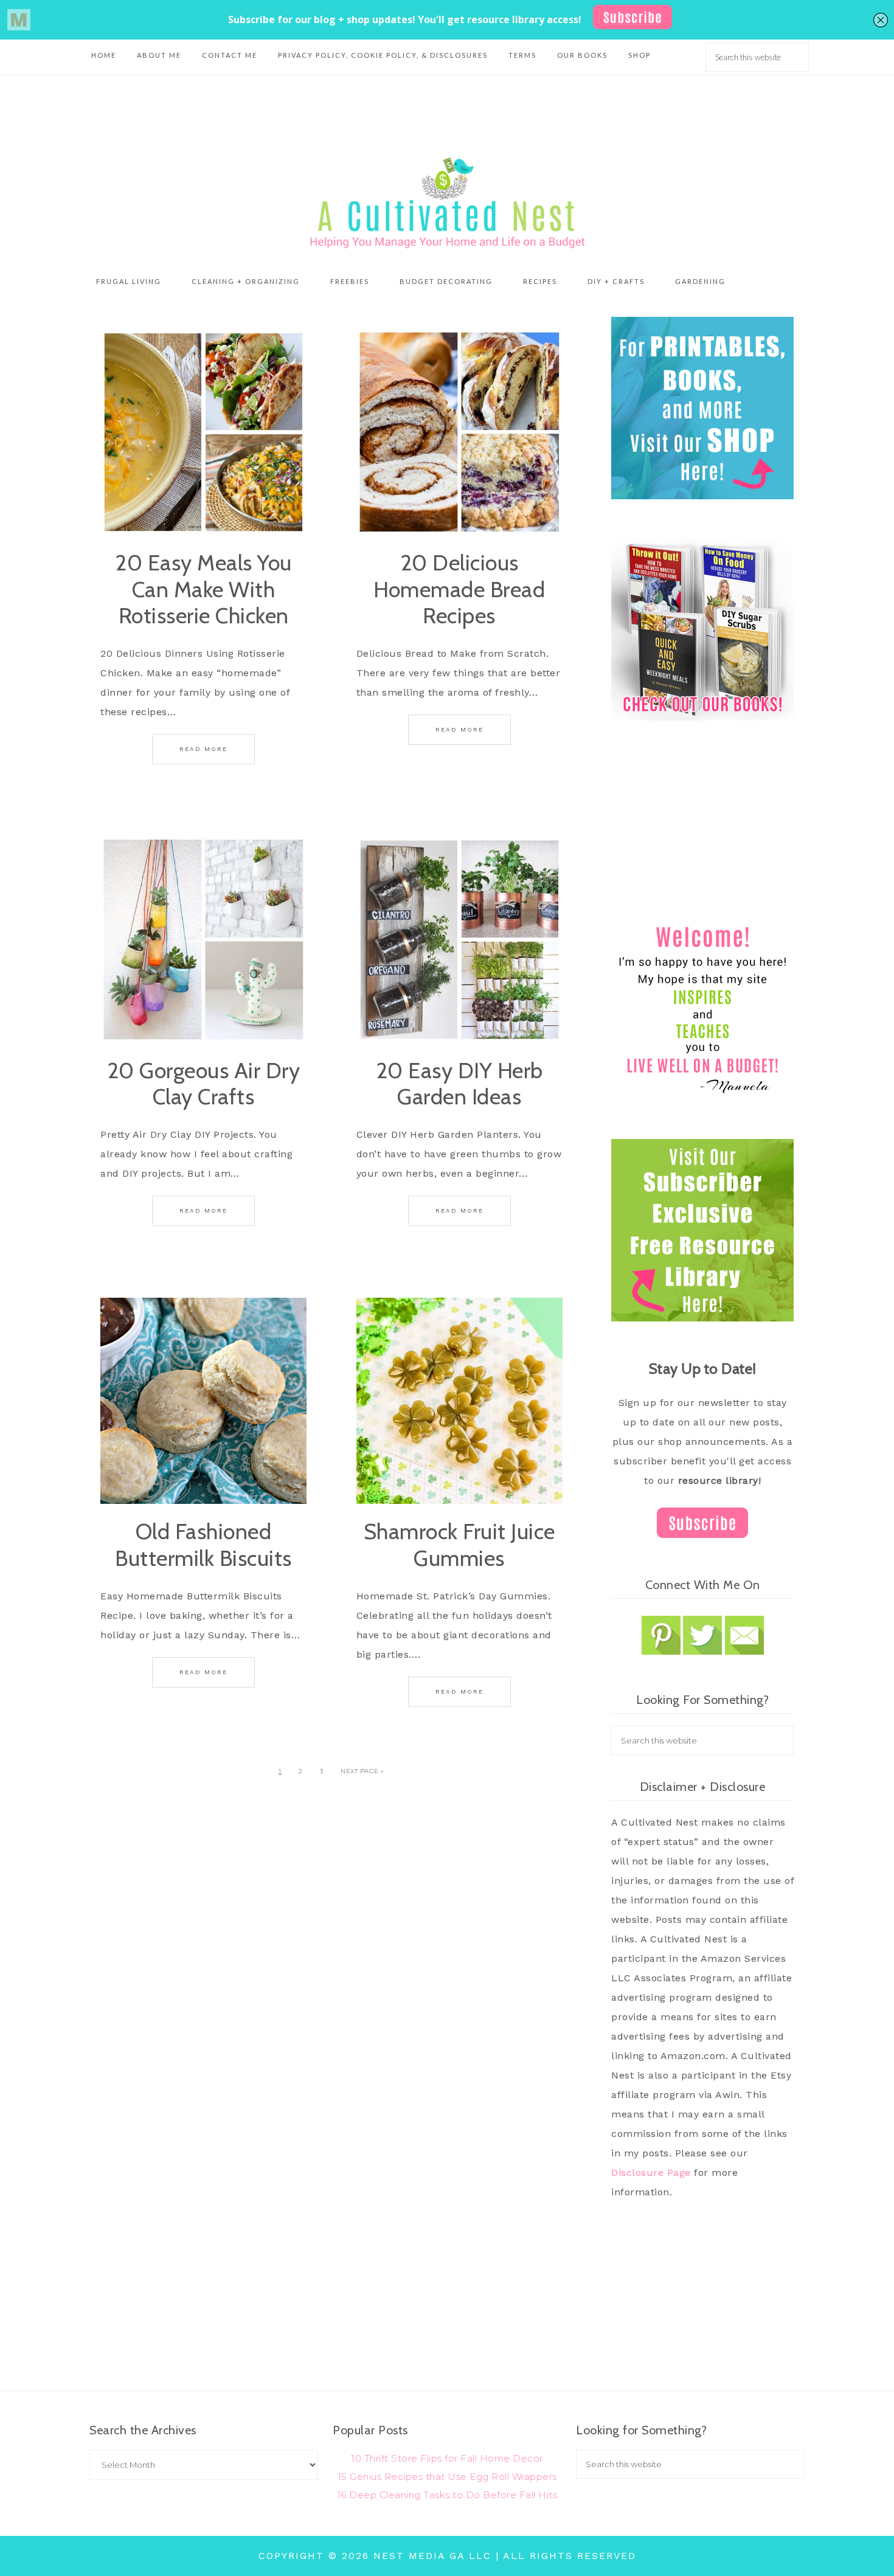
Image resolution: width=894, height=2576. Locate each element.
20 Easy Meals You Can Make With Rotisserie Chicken (203, 589)
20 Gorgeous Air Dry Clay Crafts (204, 1083)
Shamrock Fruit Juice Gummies (459, 1544)
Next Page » (362, 1771)
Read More (203, 749)
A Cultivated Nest (447, 203)
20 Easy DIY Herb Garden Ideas (459, 1083)
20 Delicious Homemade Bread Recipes (459, 589)
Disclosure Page (651, 2173)
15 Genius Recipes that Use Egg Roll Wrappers (447, 2477)
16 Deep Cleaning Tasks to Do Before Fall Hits (447, 2495)
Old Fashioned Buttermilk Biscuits (203, 1544)
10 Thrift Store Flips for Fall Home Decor (447, 2458)
